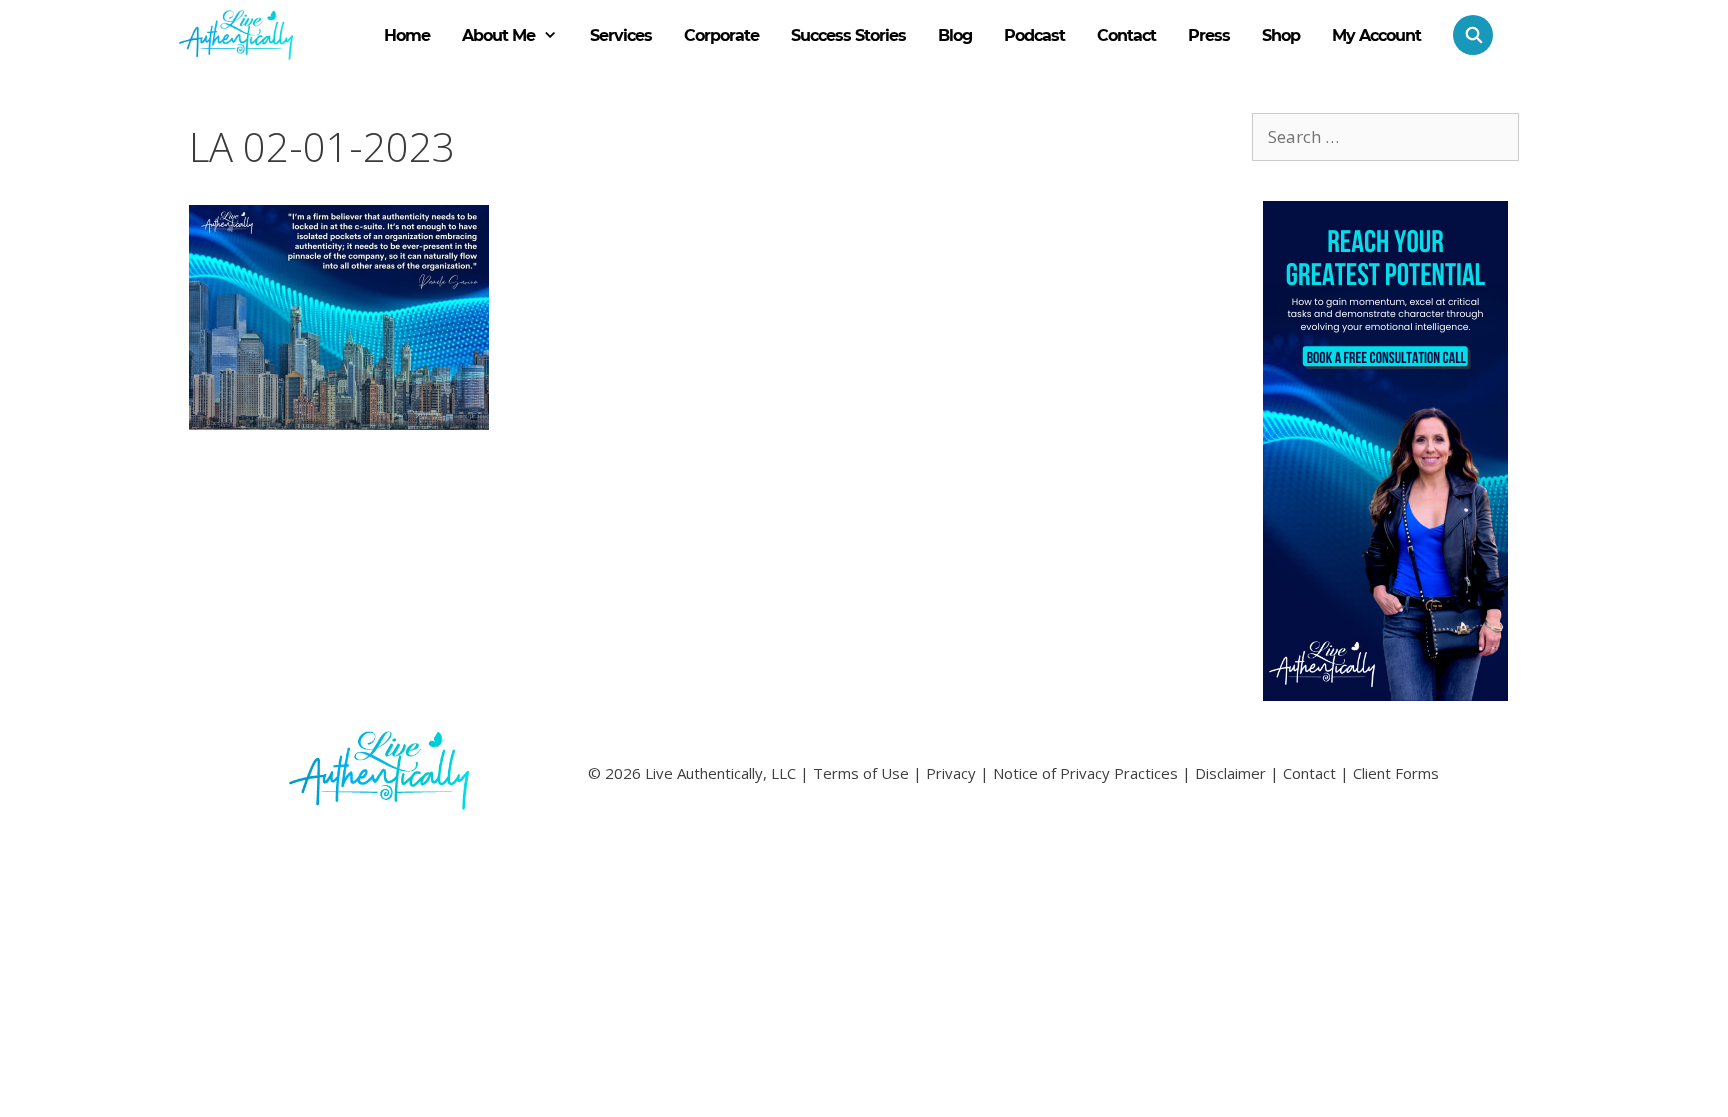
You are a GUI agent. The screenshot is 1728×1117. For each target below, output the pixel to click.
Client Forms (1396, 773)
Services (621, 35)
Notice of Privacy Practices (1085, 773)
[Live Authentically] (236, 35)
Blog (955, 35)
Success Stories (848, 35)
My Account (1376, 35)
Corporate (721, 35)
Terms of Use (861, 773)
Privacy (951, 773)
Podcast (1034, 35)
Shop (1281, 35)
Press (1209, 35)
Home (407, 35)
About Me (498, 35)
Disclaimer (1230, 773)
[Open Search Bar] (1465, 35)
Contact (1126, 35)
